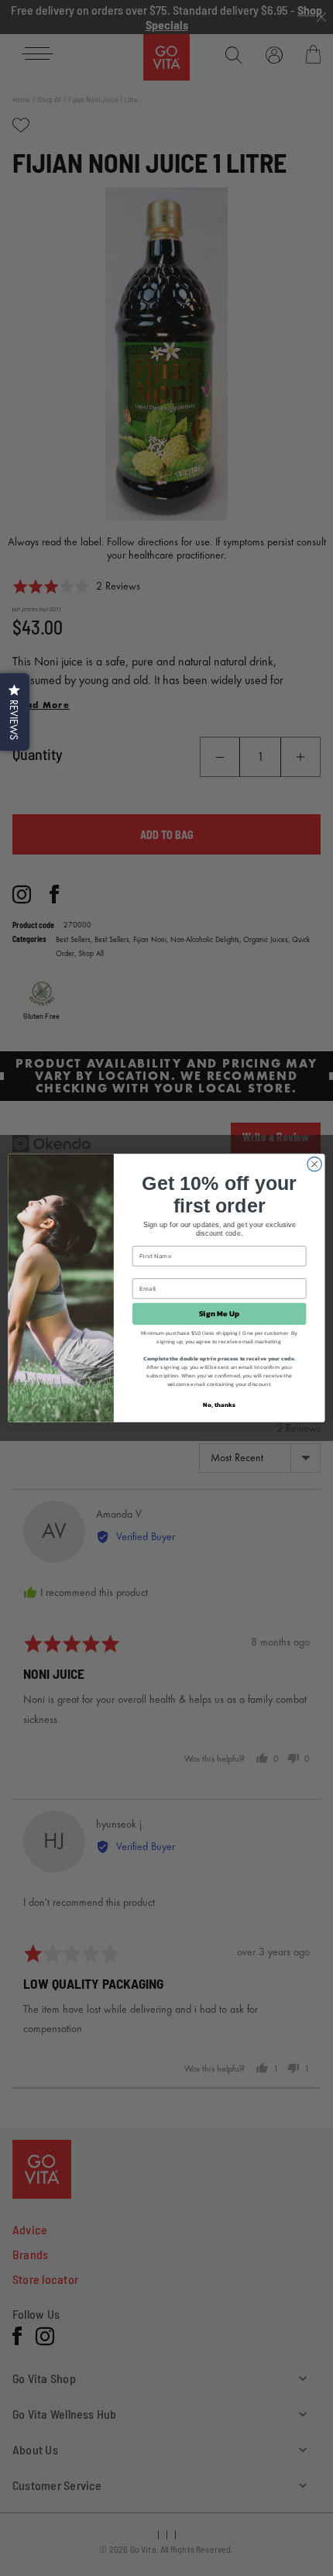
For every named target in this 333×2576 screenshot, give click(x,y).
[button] (15, 712)
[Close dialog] (314, 1164)
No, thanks (219, 1404)
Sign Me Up (220, 1314)
